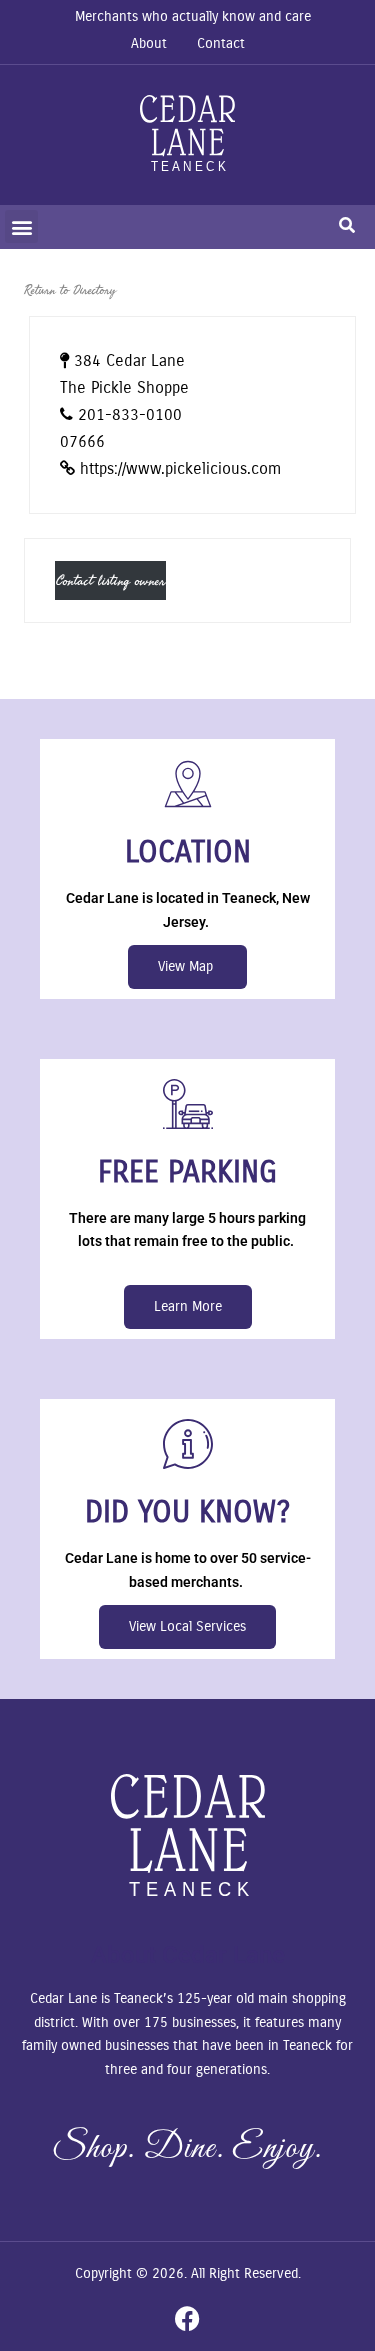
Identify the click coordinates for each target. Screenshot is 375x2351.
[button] (21, 226)
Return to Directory (70, 290)
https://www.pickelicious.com (180, 468)
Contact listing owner (110, 580)
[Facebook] (187, 2318)
